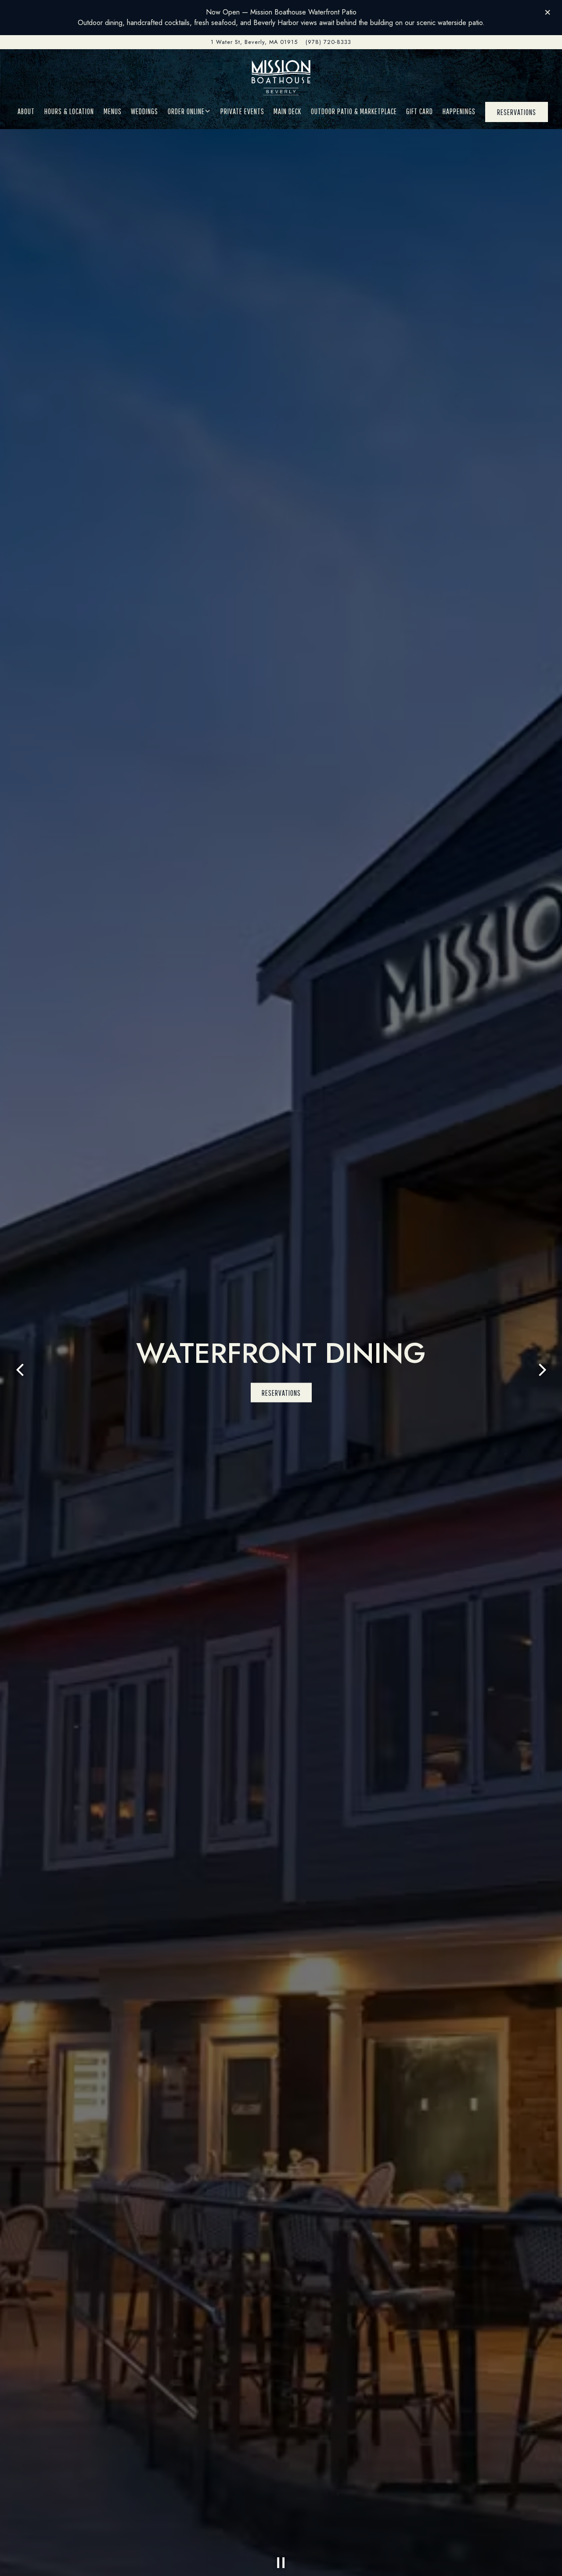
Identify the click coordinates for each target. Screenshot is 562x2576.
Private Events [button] (242, 111)
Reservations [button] (517, 112)
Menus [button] (113, 111)
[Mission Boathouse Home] (281, 77)
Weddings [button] (144, 111)
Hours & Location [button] (69, 111)
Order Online (189, 111)
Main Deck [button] (287, 111)
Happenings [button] (459, 111)
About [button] (26, 111)
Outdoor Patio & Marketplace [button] (354, 111)
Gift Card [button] (420, 111)
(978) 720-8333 (328, 42)
